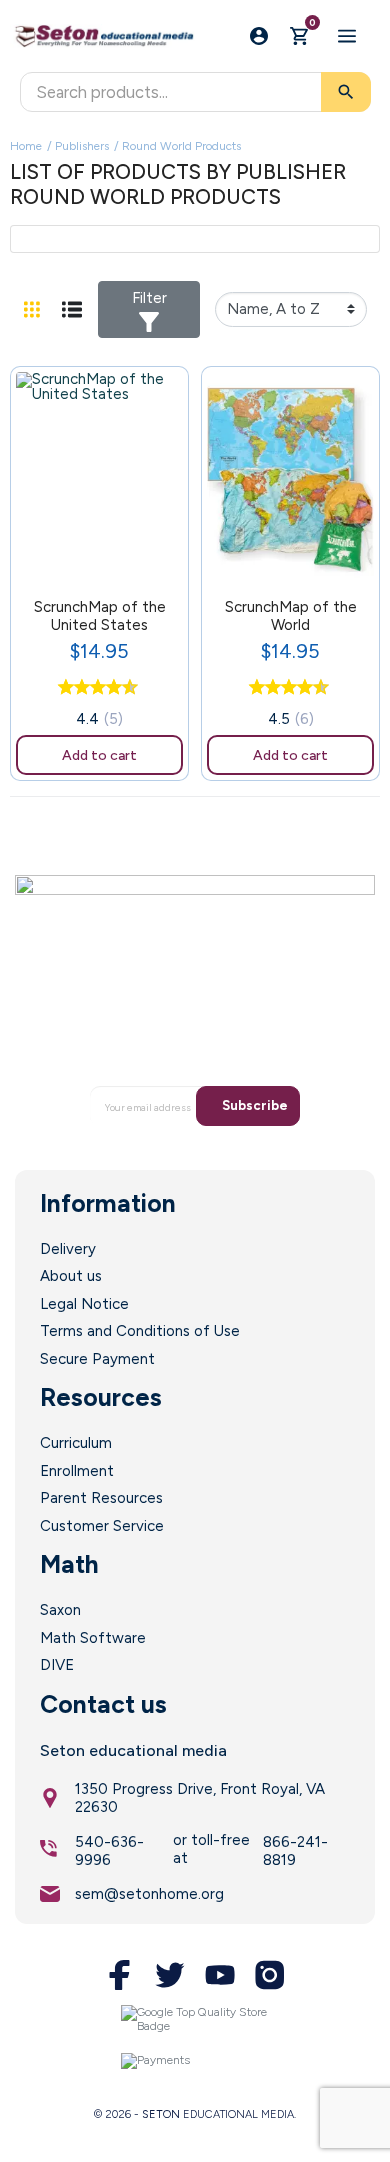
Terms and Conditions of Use (140, 1331)
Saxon (60, 1610)
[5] (93, 688)
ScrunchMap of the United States (100, 616)
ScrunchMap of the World (291, 616)
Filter (149, 298)
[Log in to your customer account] (259, 36)
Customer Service (102, 1526)
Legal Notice (84, 1304)
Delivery (68, 1249)
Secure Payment (97, 1359)
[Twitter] (170, 1975)
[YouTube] (220, 1975)
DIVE (57, 1665)
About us (71, 1276)
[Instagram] (270, 1975)
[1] (61, 688)
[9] (125, 688)
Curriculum (76, 1443)
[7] (109, 688)
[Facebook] (120, 1975)
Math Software (93, 1638)
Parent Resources (101, 1498)
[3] (77, 688)
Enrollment (77, 1471)
